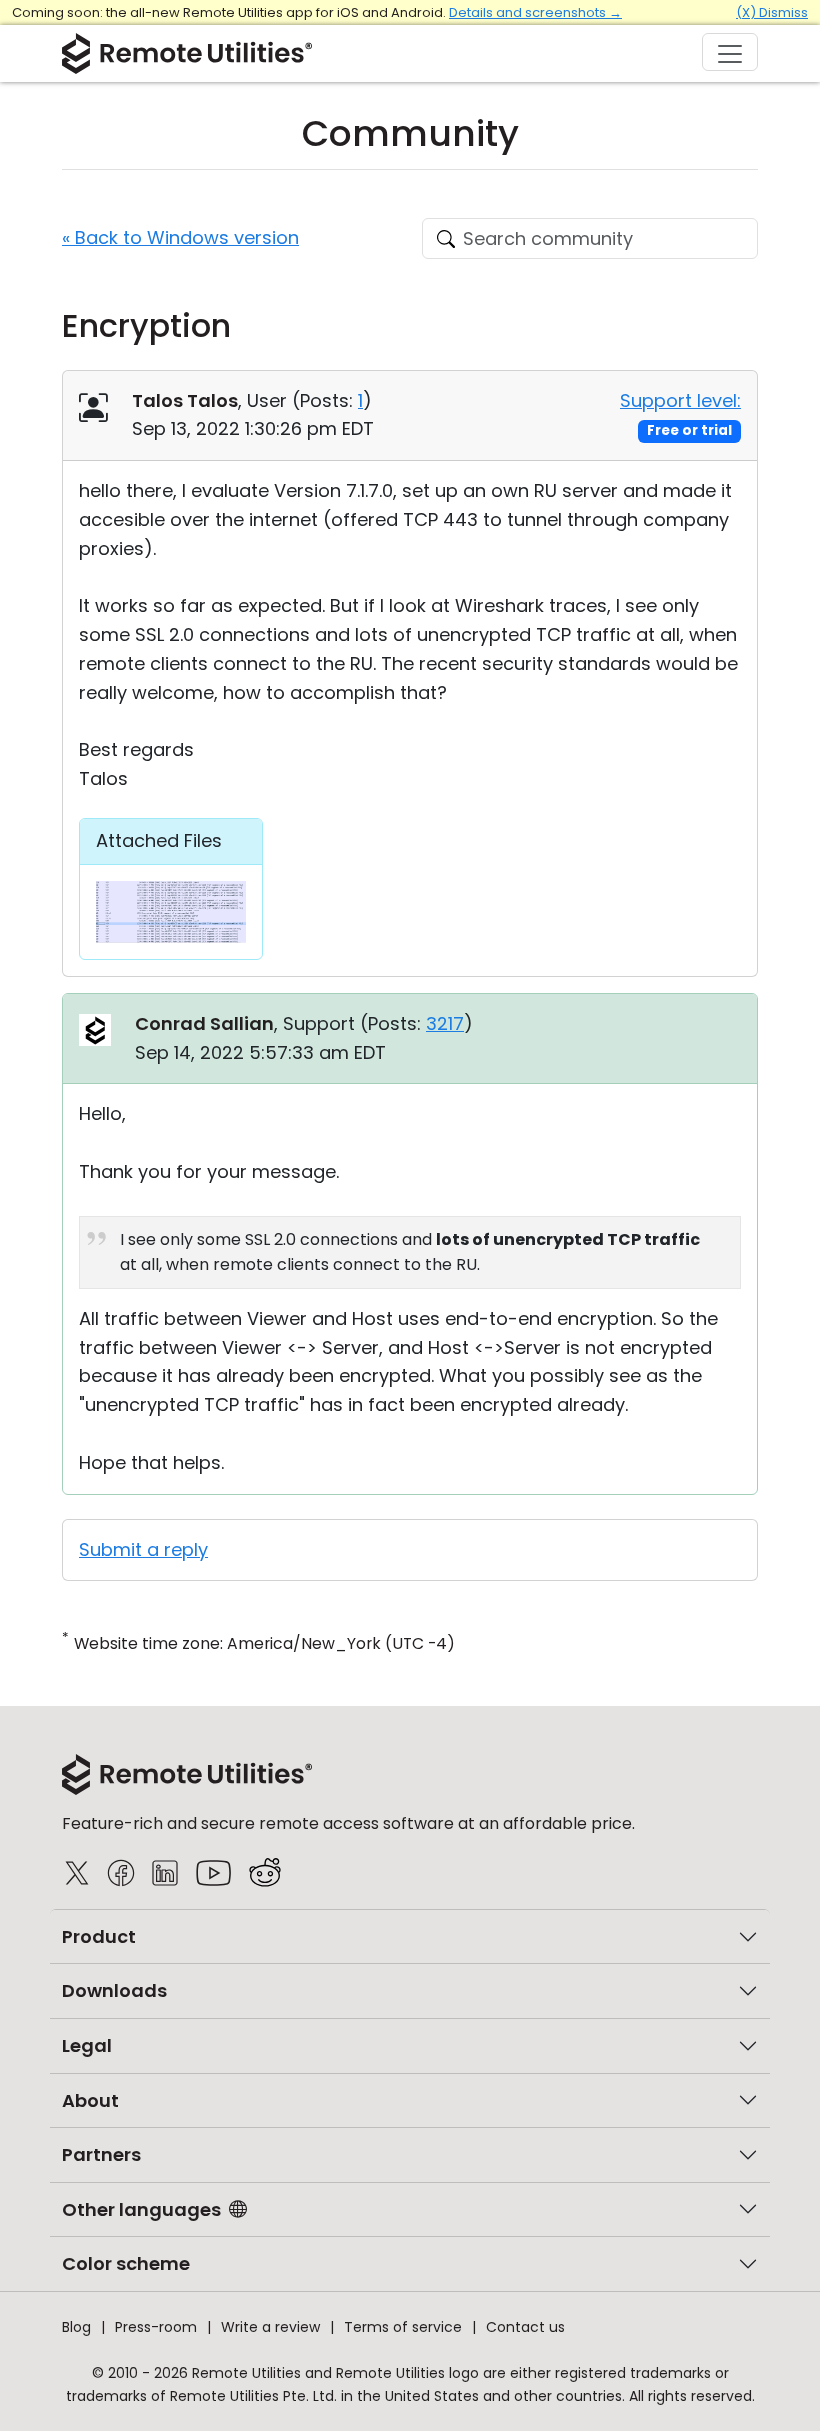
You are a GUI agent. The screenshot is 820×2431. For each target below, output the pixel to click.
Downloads (114, 1990)
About (90, 2100)
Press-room (156, 2327)
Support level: (680, 400)
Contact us (525, 2327)
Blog (76, 2327)
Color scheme (126, 2263)
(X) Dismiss (772, 12)
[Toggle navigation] (730, 52)
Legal (87, 2045)
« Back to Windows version (180, 237)
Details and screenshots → (535, 12)
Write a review (270, 2327)
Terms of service (403, 2327)
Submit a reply (143, 1549)
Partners (101, 2154)
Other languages (141, 2209)
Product (99, 1936)
